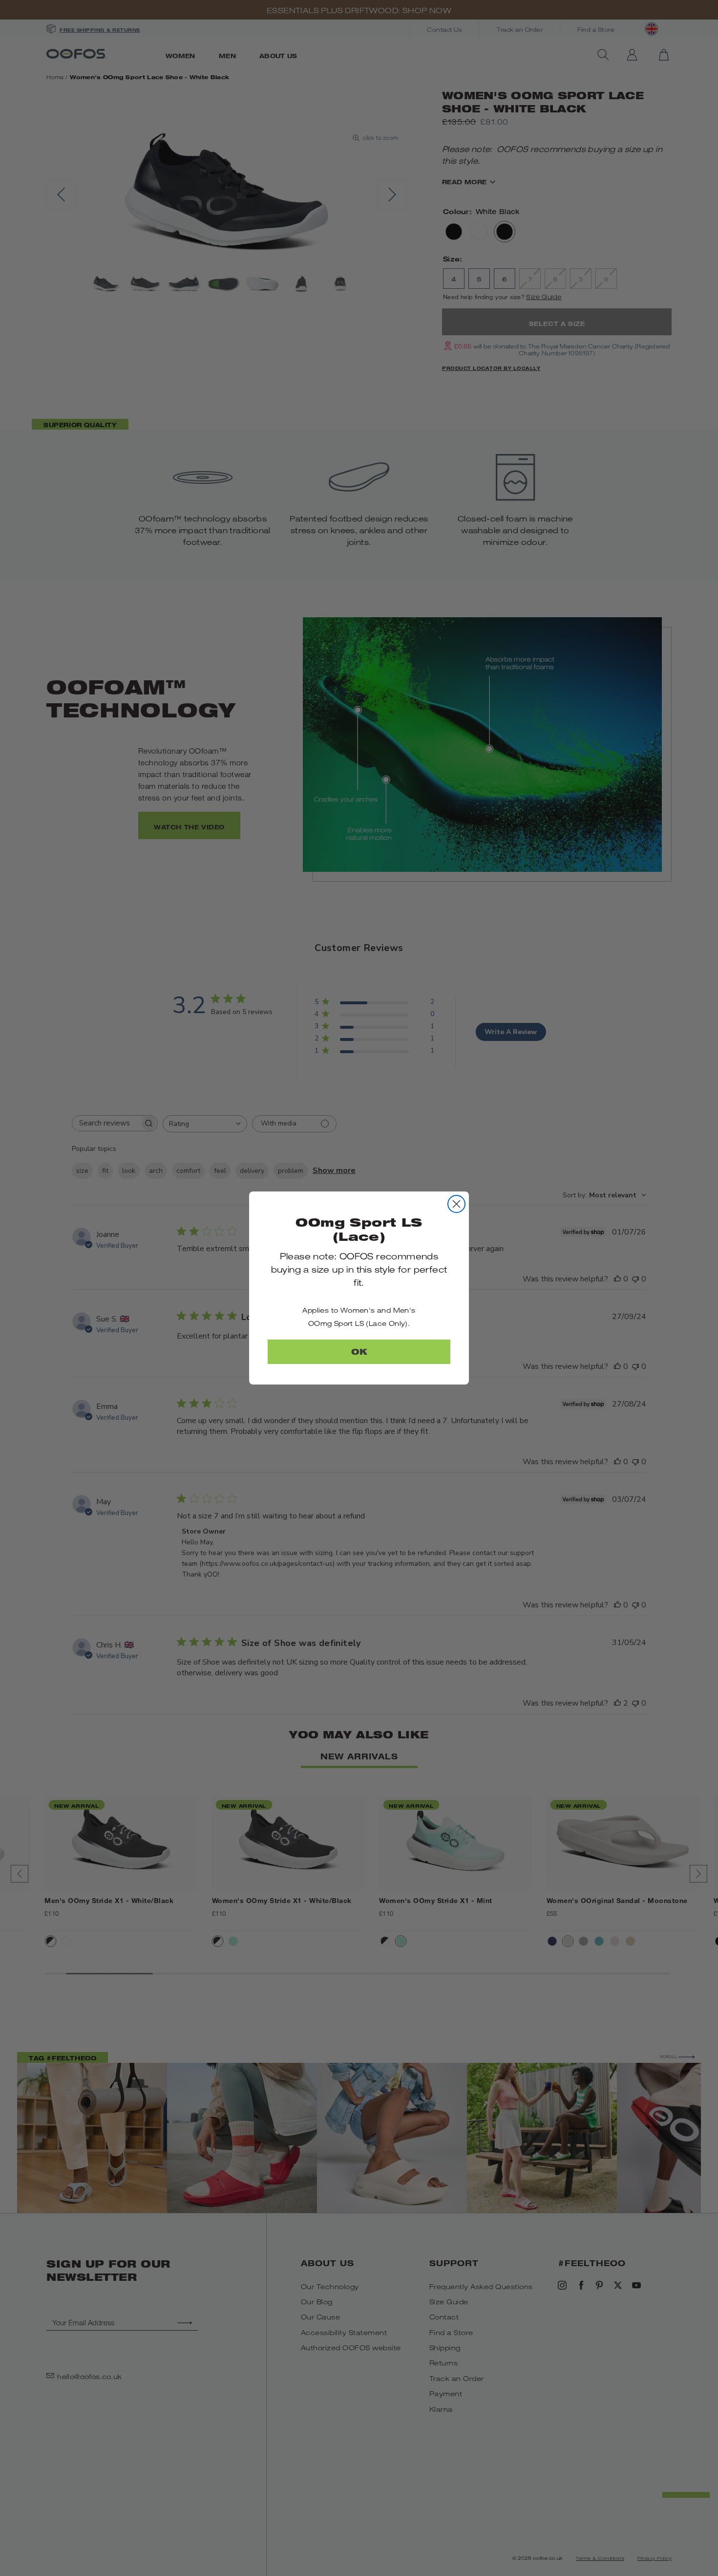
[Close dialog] (456, 1204)
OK (359, 1352)
